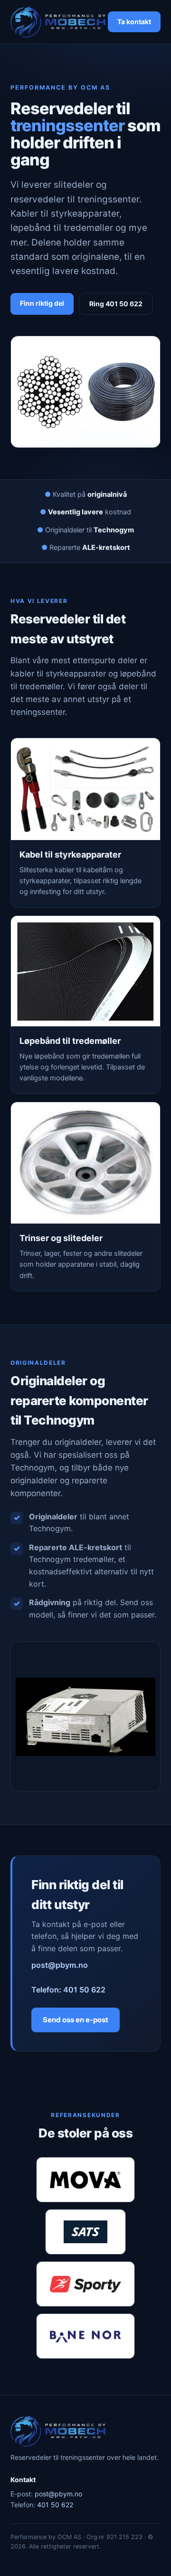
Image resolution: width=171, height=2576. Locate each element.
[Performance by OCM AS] (58, 22)
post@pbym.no (60, 1965)
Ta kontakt (134, 22)
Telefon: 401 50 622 (68, 1990)
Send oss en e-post (76, 2020)
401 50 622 (55, 2505)
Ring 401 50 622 (116, 304)
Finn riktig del (42, 303)
